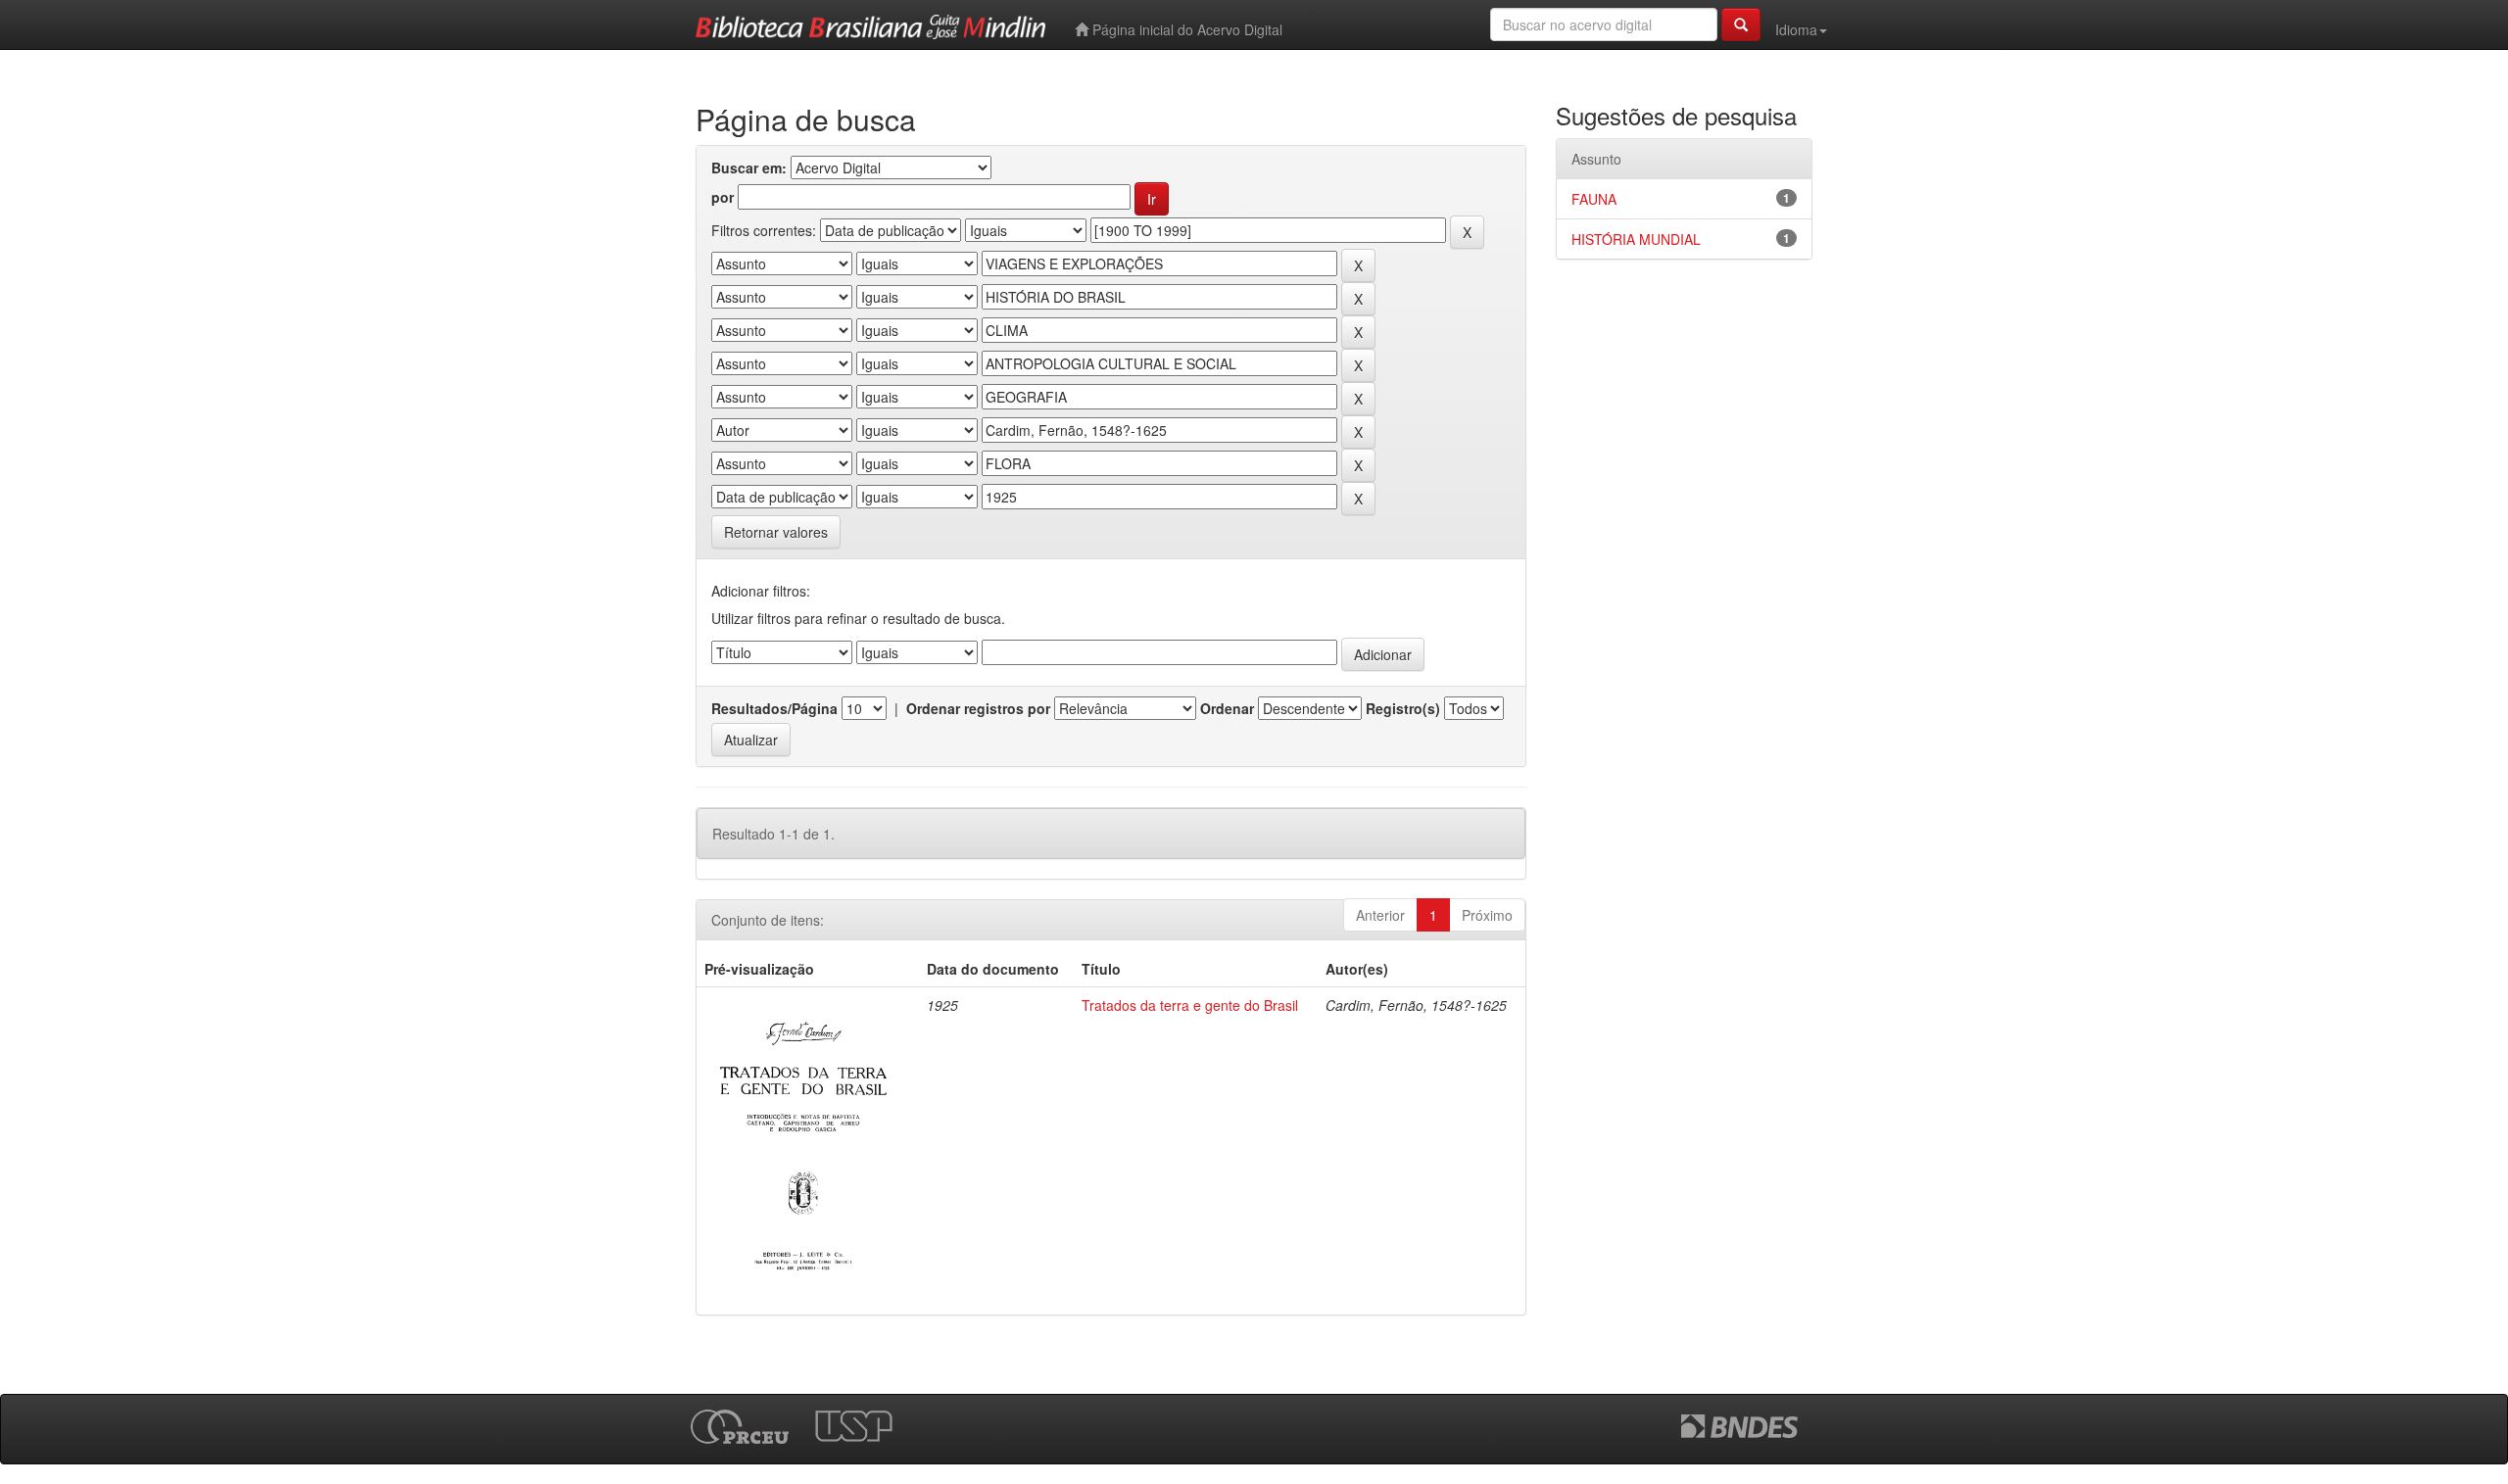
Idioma (1796, 29)
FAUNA (1594, 199)
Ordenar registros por (978, 708)
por (723, 197)
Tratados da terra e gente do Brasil (1190, 1005)
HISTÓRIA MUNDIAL (1636, 239)
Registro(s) (1403, 708)
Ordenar (1227, 708)
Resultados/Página (774, 708)
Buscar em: (749, 168)
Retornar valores (776, 532)
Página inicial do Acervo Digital (1185, 29)
